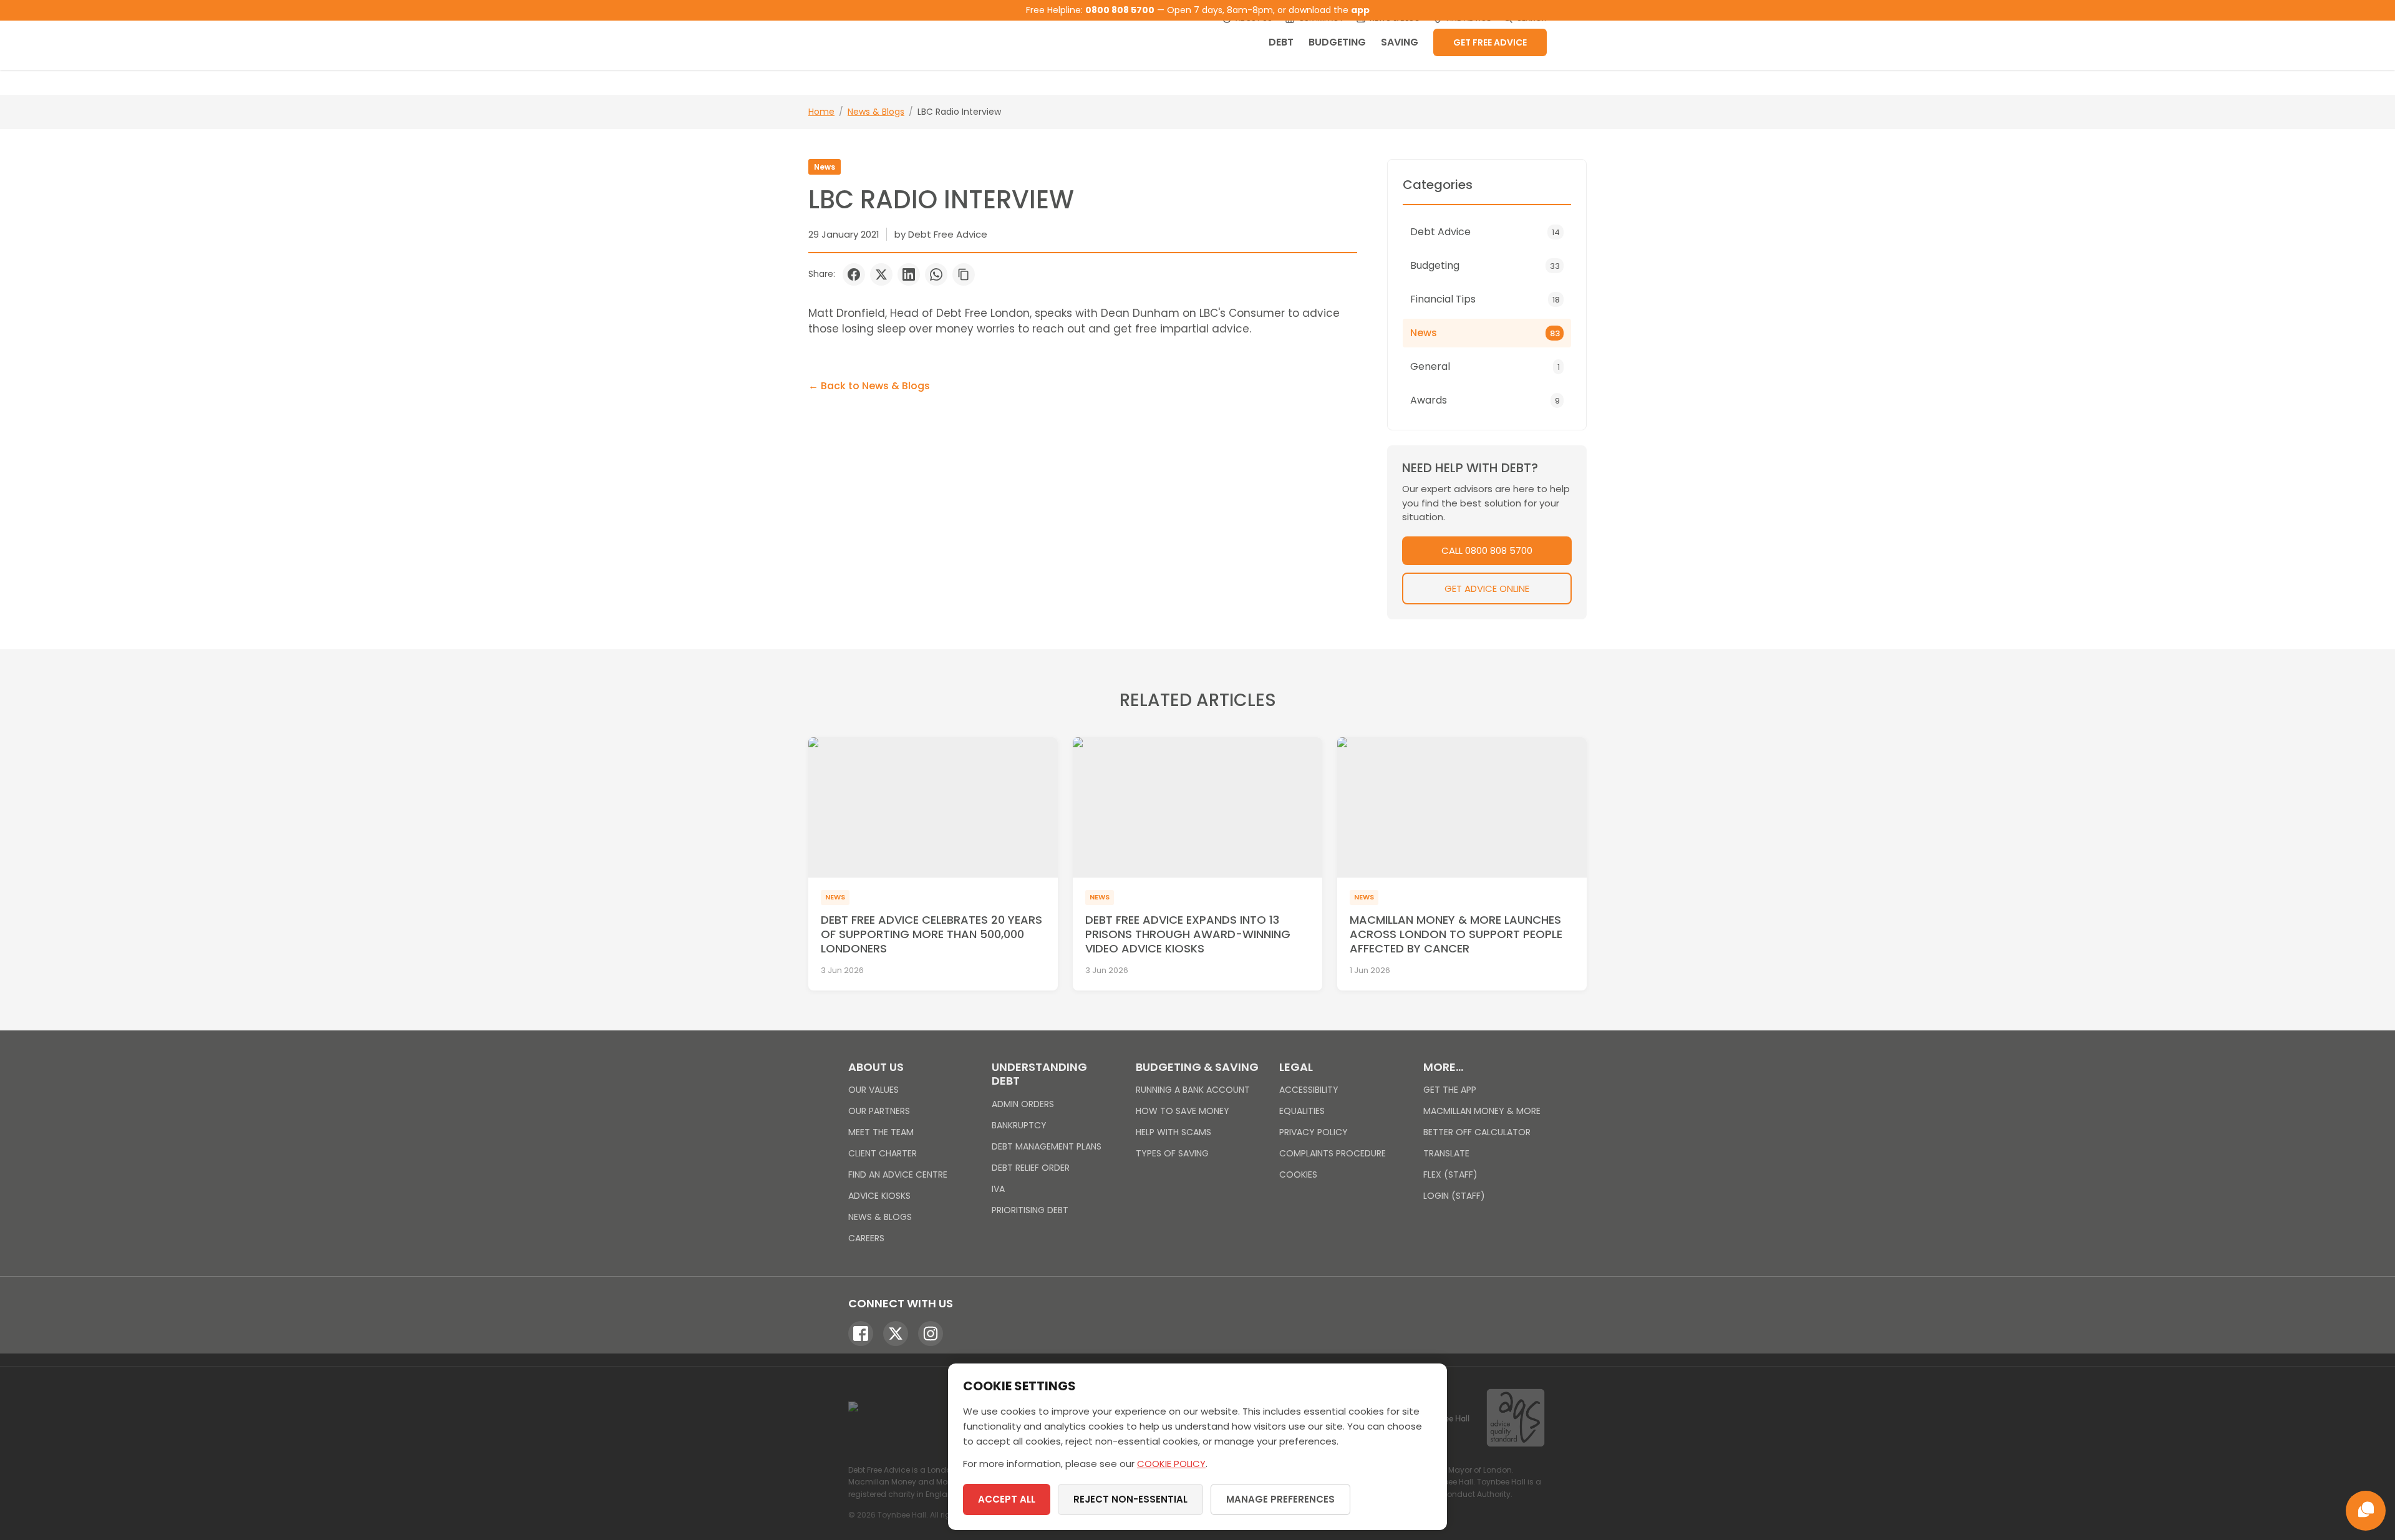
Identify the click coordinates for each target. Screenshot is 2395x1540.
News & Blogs (876, 112)
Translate (1446, 1153)
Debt (1281, 42)
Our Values (873, 1090)
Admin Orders (1023, 1104)
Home (821, 112)
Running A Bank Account (1193, 1090)
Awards (1485, 400)
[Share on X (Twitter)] (881, 274)
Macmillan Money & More (1482, 1111)
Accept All (1007, 1499)
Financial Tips (1485, 299)
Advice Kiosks (879, 1196)
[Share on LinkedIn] (909, 274)
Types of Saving (1172, 1153)
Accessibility (1309, 1090)
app (1360, 10)
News (825, 167)
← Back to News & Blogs (869, 386)
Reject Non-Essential (1130, 1499)
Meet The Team (881, 1132)
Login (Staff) (1454, 1196)
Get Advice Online (1487, 588)
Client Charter (883, 1153)
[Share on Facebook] (854, 274)
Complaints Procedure (1333, 1153)
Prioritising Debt (1030, 1210)
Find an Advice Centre (898, 1174)
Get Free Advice (1490, 42)
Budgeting (1337, 42)
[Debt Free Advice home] (923, 35)
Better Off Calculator (1477, 1132)
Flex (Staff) (1450, 1174)
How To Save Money (1183, 1111)
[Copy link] (964, 274)
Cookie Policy (1171, 1464)
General (1485, 366)
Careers (866, 1238)
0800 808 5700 (1120, 10)
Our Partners (879, 1111)
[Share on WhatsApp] (936, 274)
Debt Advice (1485, 232)
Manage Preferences (1280, 1499)
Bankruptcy (1019, 1125)
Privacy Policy (1314, 1132)
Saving (1400, 42)
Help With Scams (1173, 1132)
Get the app (1450, 1090)
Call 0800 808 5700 (1487, 550)
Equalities (1302, 1111)
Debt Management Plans (1047, 1146)
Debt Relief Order (1031, 1168)
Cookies (1298, 1174)
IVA (998, 1189)
